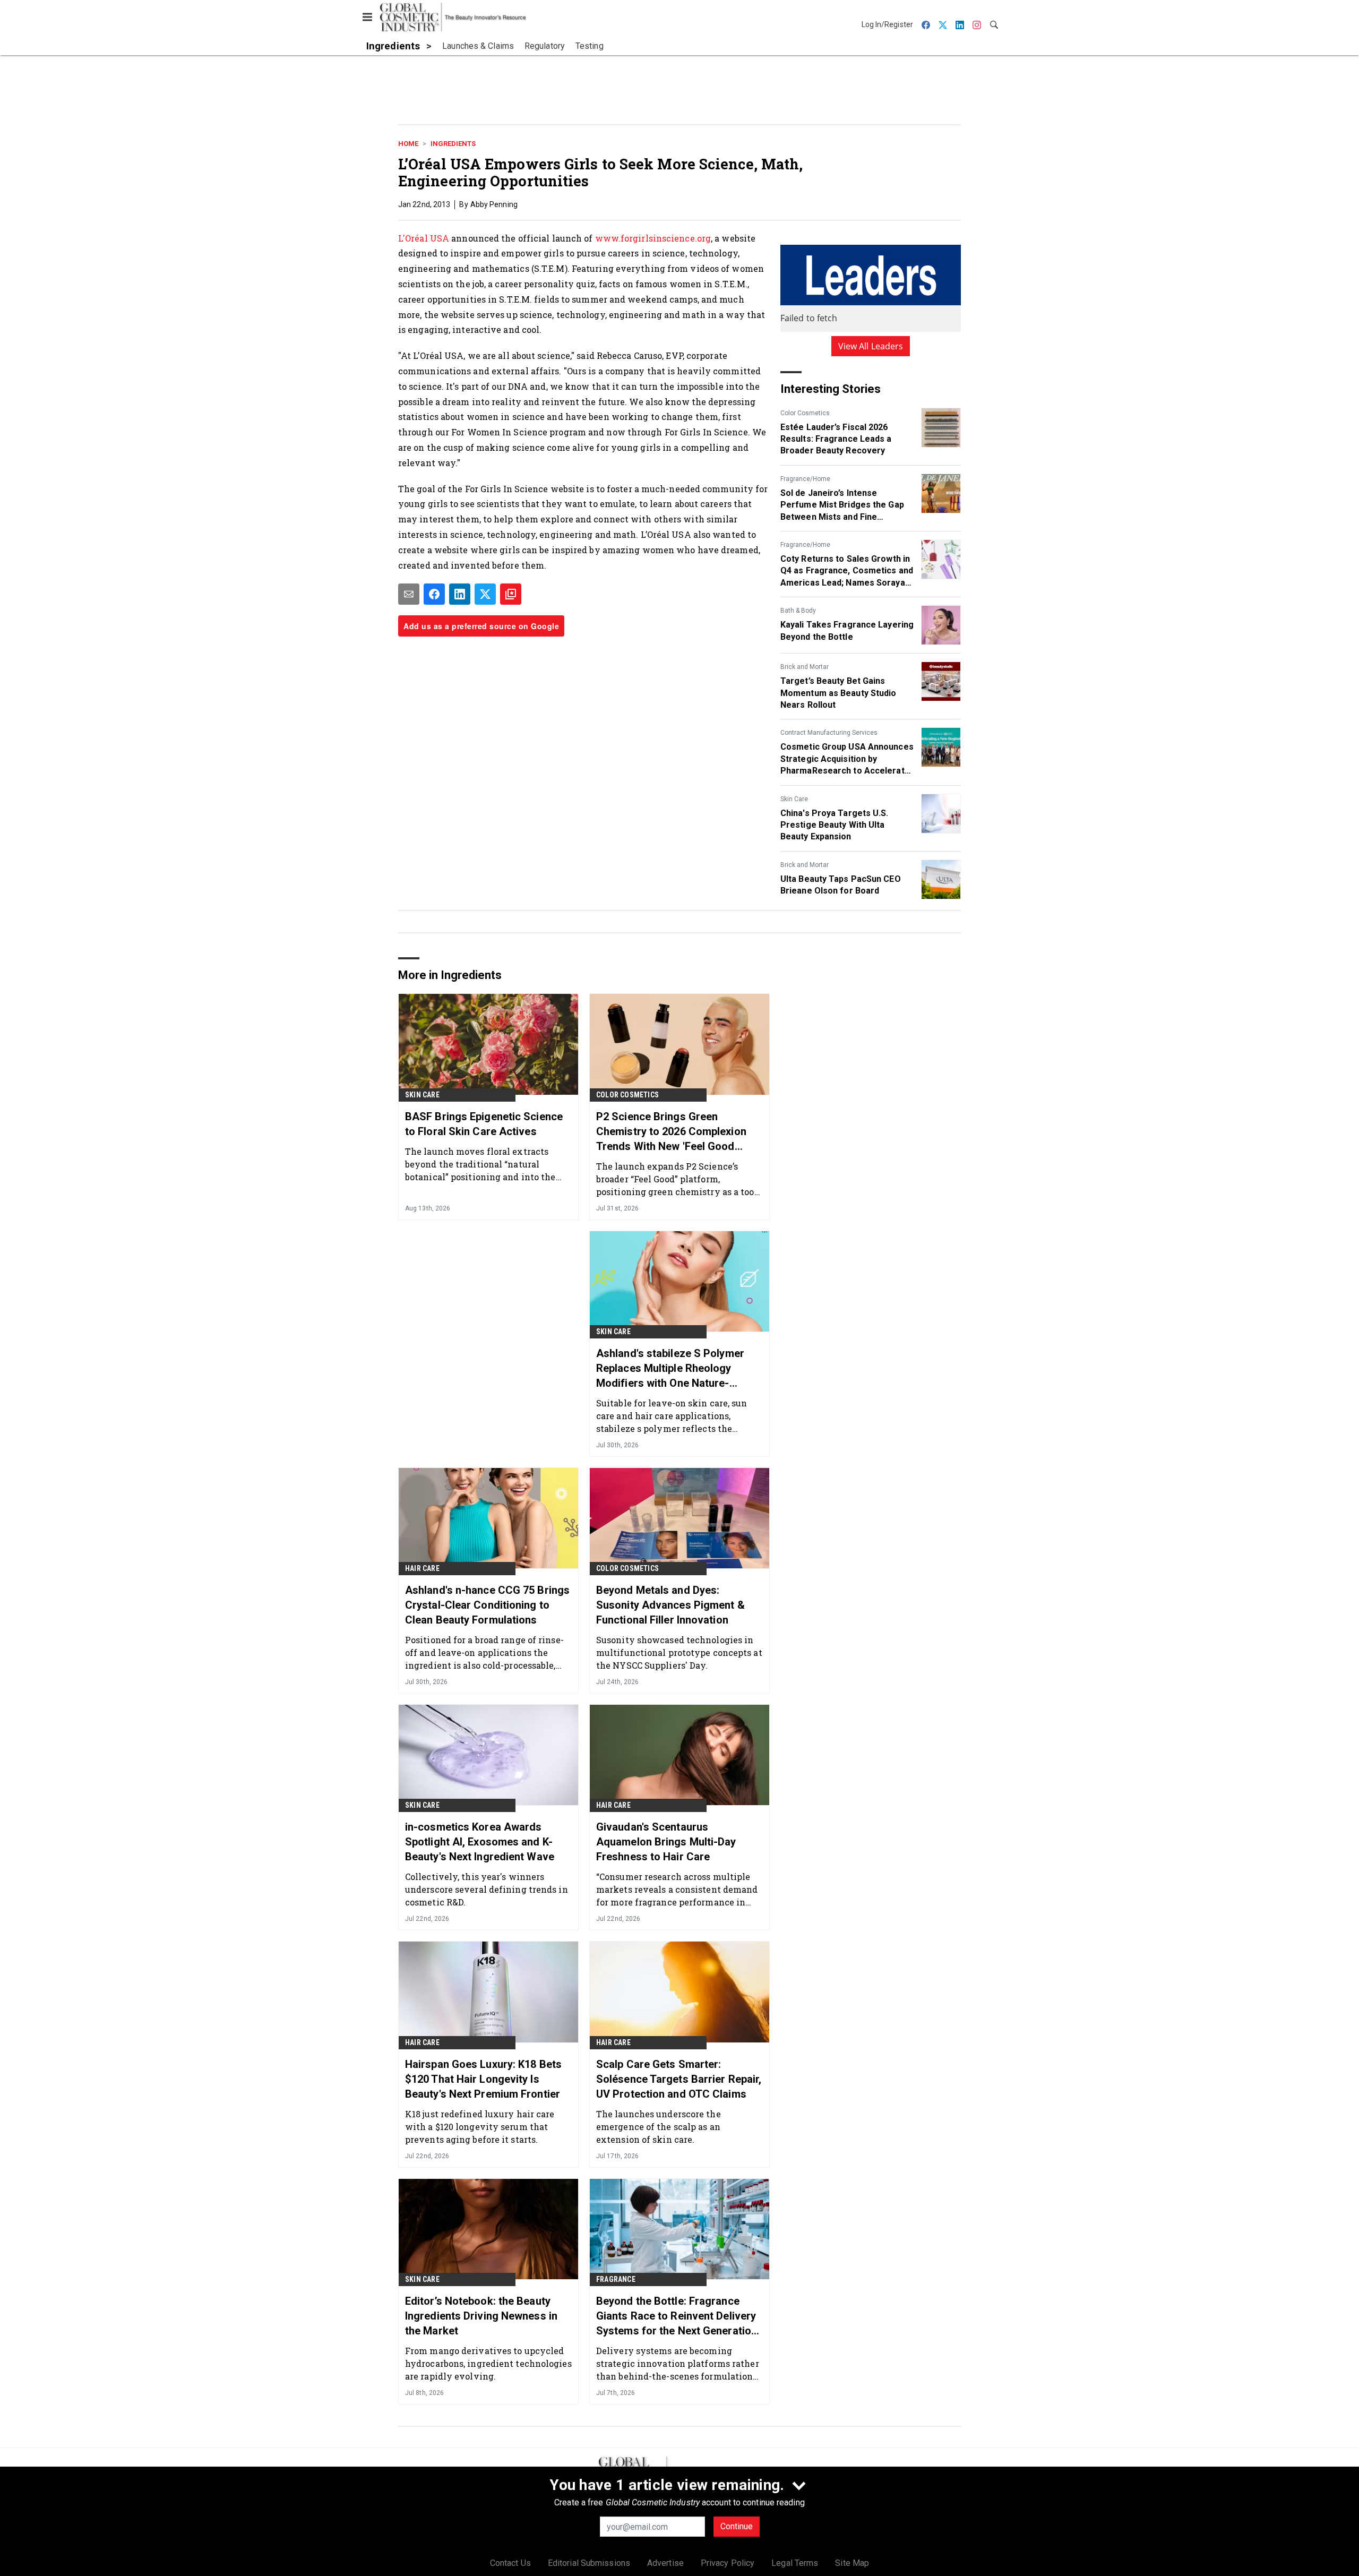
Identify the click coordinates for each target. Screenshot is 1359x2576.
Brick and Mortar (805, 667)
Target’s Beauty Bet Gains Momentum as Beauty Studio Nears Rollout (838, 693)
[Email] (409, 594)
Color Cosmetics (805, 413)
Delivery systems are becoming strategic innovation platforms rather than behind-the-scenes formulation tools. (678, 2363)
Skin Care (794, 799)
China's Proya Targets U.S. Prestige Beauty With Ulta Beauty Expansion (835, 825)
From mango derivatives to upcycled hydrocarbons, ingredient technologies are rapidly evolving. (488, 2363)
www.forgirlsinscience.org (653, 238)
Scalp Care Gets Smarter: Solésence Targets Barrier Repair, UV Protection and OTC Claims (679, 2079)
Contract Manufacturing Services (829, 733)
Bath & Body (798, 611)
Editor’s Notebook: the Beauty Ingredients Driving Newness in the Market (481, 2316)
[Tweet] (485, 594)
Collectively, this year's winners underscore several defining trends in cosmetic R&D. (487, 1889)
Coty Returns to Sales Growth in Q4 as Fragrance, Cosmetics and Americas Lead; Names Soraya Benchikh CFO (847, 571)
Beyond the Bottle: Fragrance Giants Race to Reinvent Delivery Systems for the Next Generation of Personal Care (677, 2316)
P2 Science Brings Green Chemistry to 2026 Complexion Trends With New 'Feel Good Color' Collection (671, 1132)
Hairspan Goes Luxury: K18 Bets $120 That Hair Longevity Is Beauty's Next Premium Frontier (483, 2079)
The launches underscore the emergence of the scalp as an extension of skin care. (659, 2127)
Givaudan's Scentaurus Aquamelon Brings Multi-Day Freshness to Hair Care (666, 1842)
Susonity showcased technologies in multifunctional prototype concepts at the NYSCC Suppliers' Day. (679, 1652)
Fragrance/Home (805, 479)
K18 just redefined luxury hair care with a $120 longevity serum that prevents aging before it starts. (480, 2127)
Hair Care (422, 1568)
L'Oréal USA (424, 238)
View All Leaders (871, 346)
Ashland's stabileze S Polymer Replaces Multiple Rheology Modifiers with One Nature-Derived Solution (670, 1369)
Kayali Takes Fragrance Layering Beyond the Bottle (847, 630)
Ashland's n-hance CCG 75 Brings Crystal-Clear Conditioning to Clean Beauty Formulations (487, 1605)
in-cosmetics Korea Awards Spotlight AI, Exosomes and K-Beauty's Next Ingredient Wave (480, 1842)
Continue (737, 2526)
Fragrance (616, 2279)
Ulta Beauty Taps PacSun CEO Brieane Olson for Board (841, 885)
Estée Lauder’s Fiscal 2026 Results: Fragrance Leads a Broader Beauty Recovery (836, 439)
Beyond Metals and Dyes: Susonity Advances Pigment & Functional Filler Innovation (670, 1605)
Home (408, 144)
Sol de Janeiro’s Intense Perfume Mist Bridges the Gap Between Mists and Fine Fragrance (842, 505)
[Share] (434, 594)
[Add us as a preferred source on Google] (511, 594)
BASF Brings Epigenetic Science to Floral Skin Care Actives (484, 1124)
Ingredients (453, 144)
